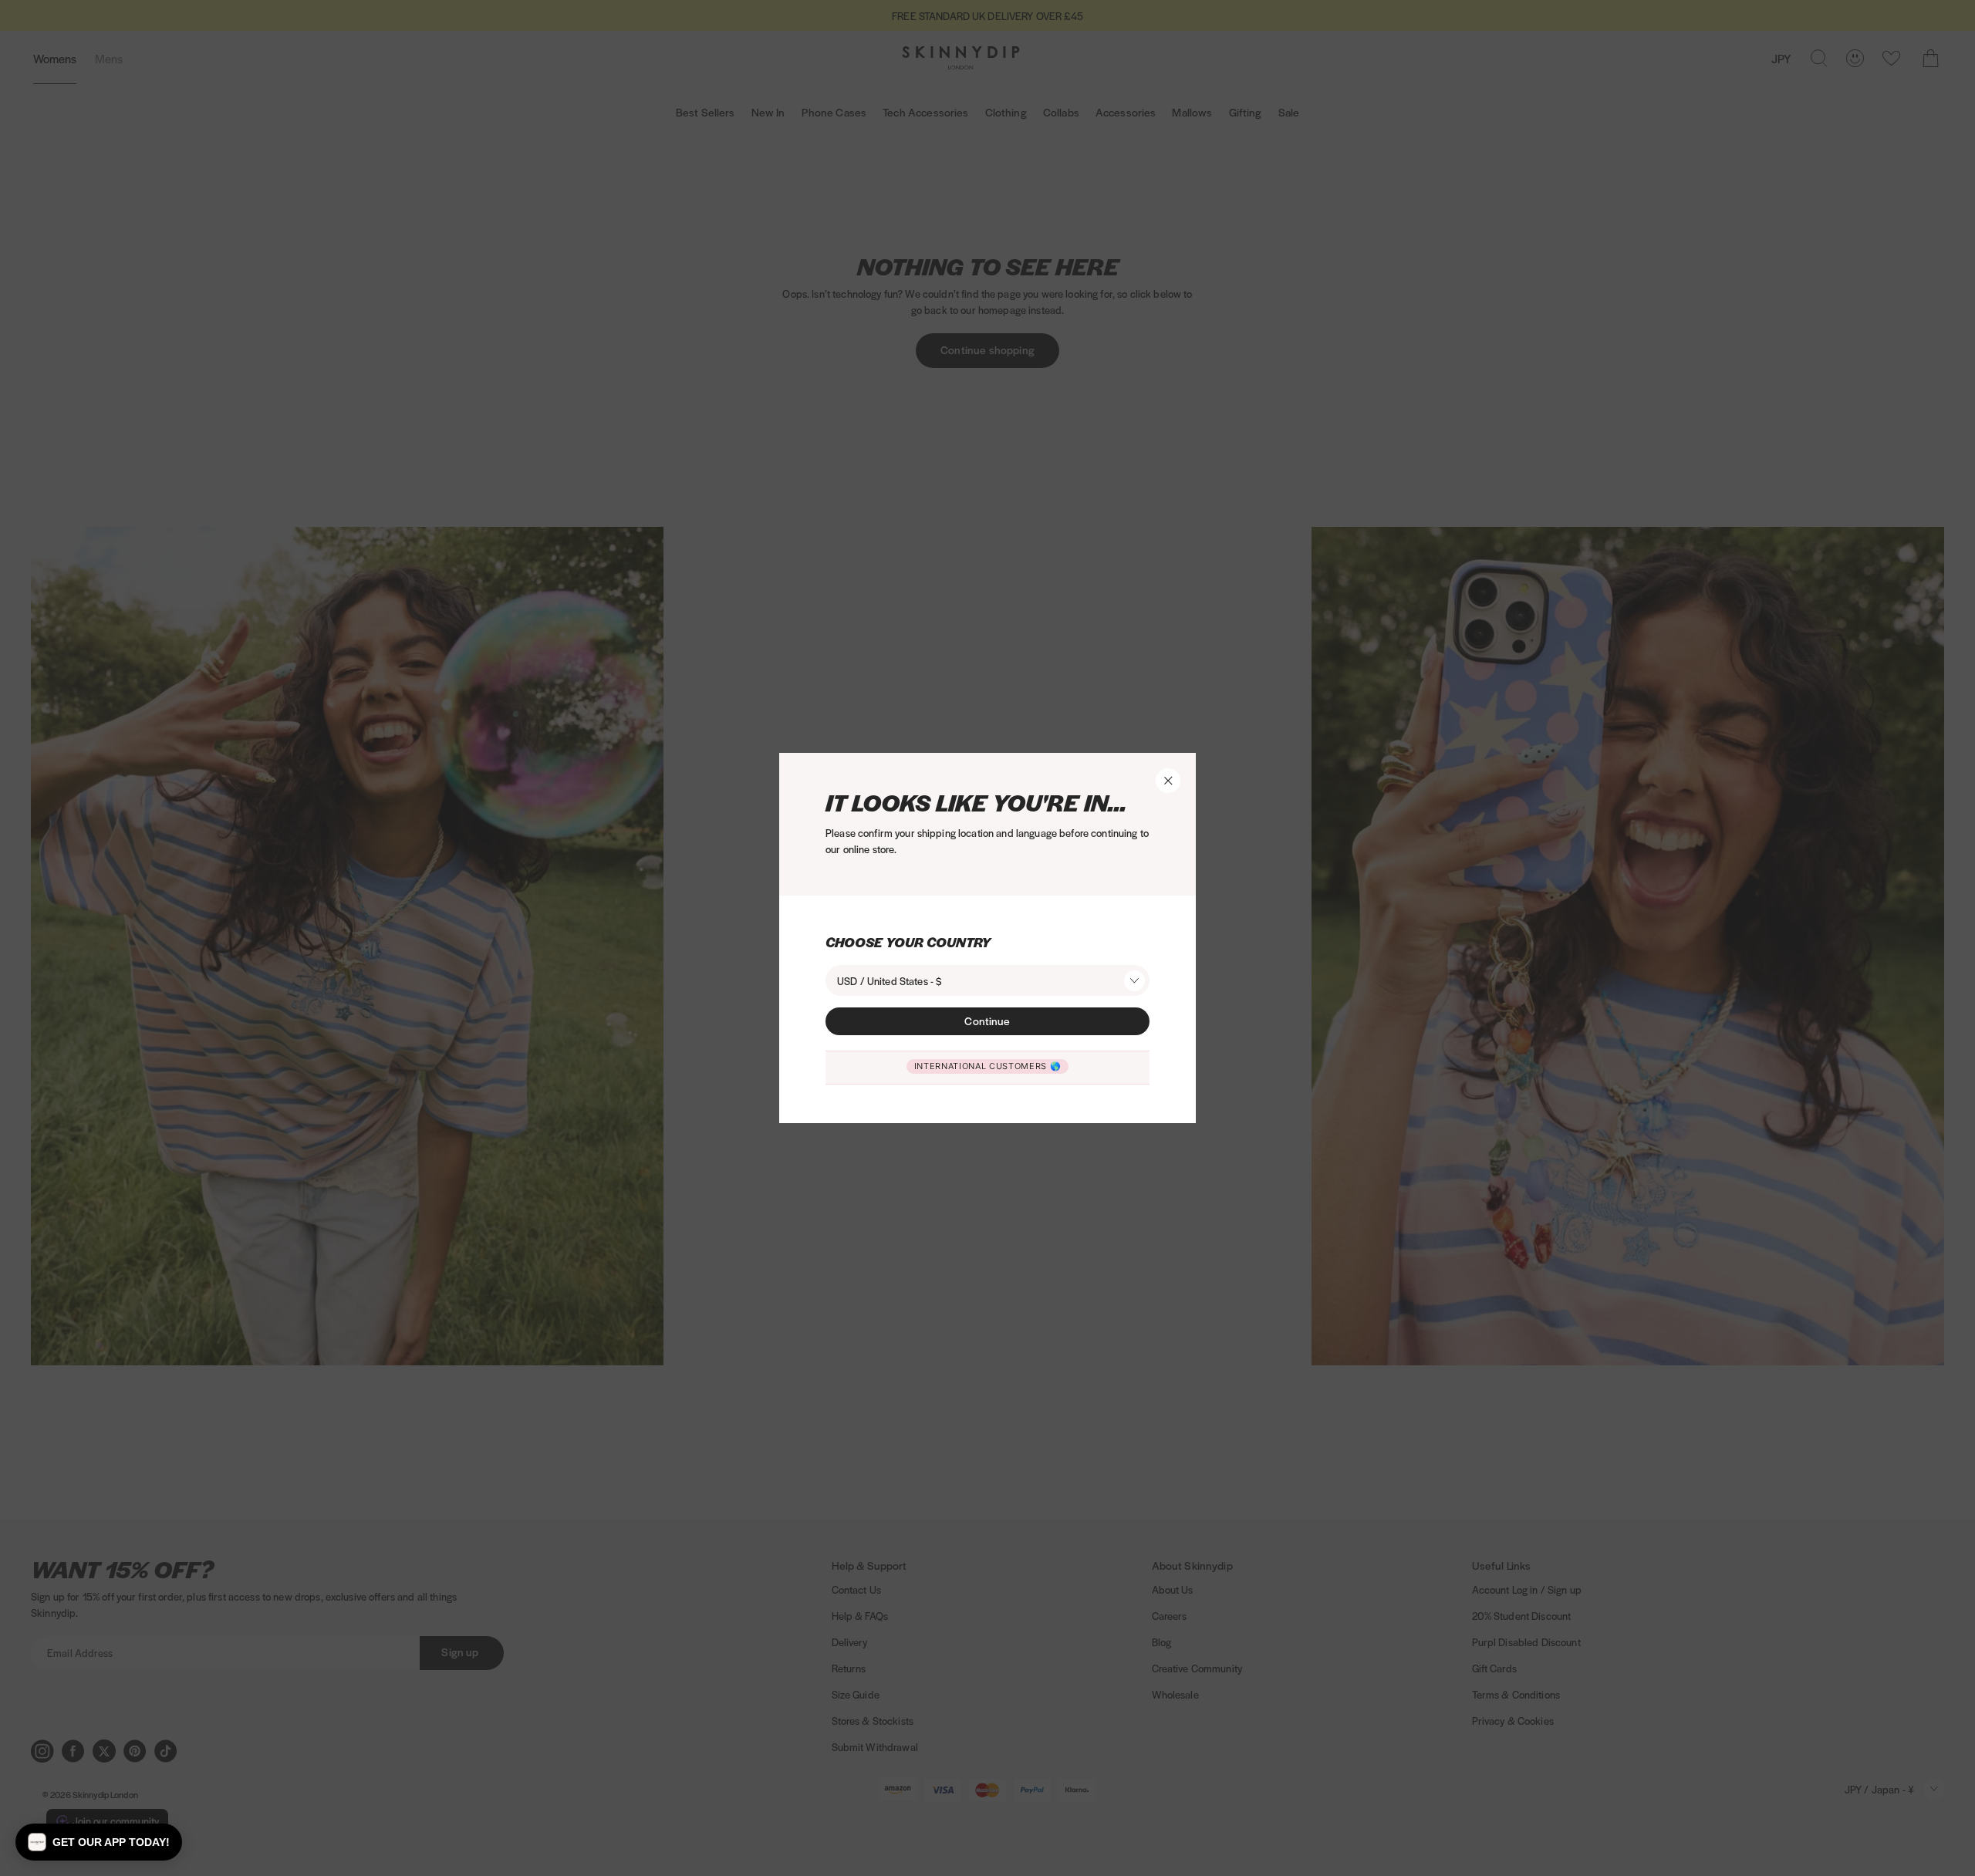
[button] (99, 1842)
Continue (987, 1021)
